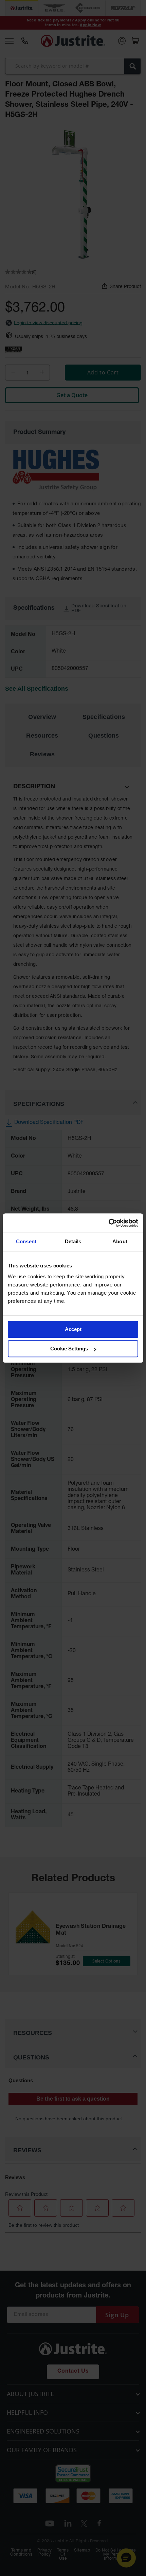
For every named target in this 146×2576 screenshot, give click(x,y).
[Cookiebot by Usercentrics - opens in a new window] (108, 1223)
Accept (73, 1329)
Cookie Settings (69, 1349)
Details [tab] (73, 1241)
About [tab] (120, 1241)
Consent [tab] (26, 1241)
